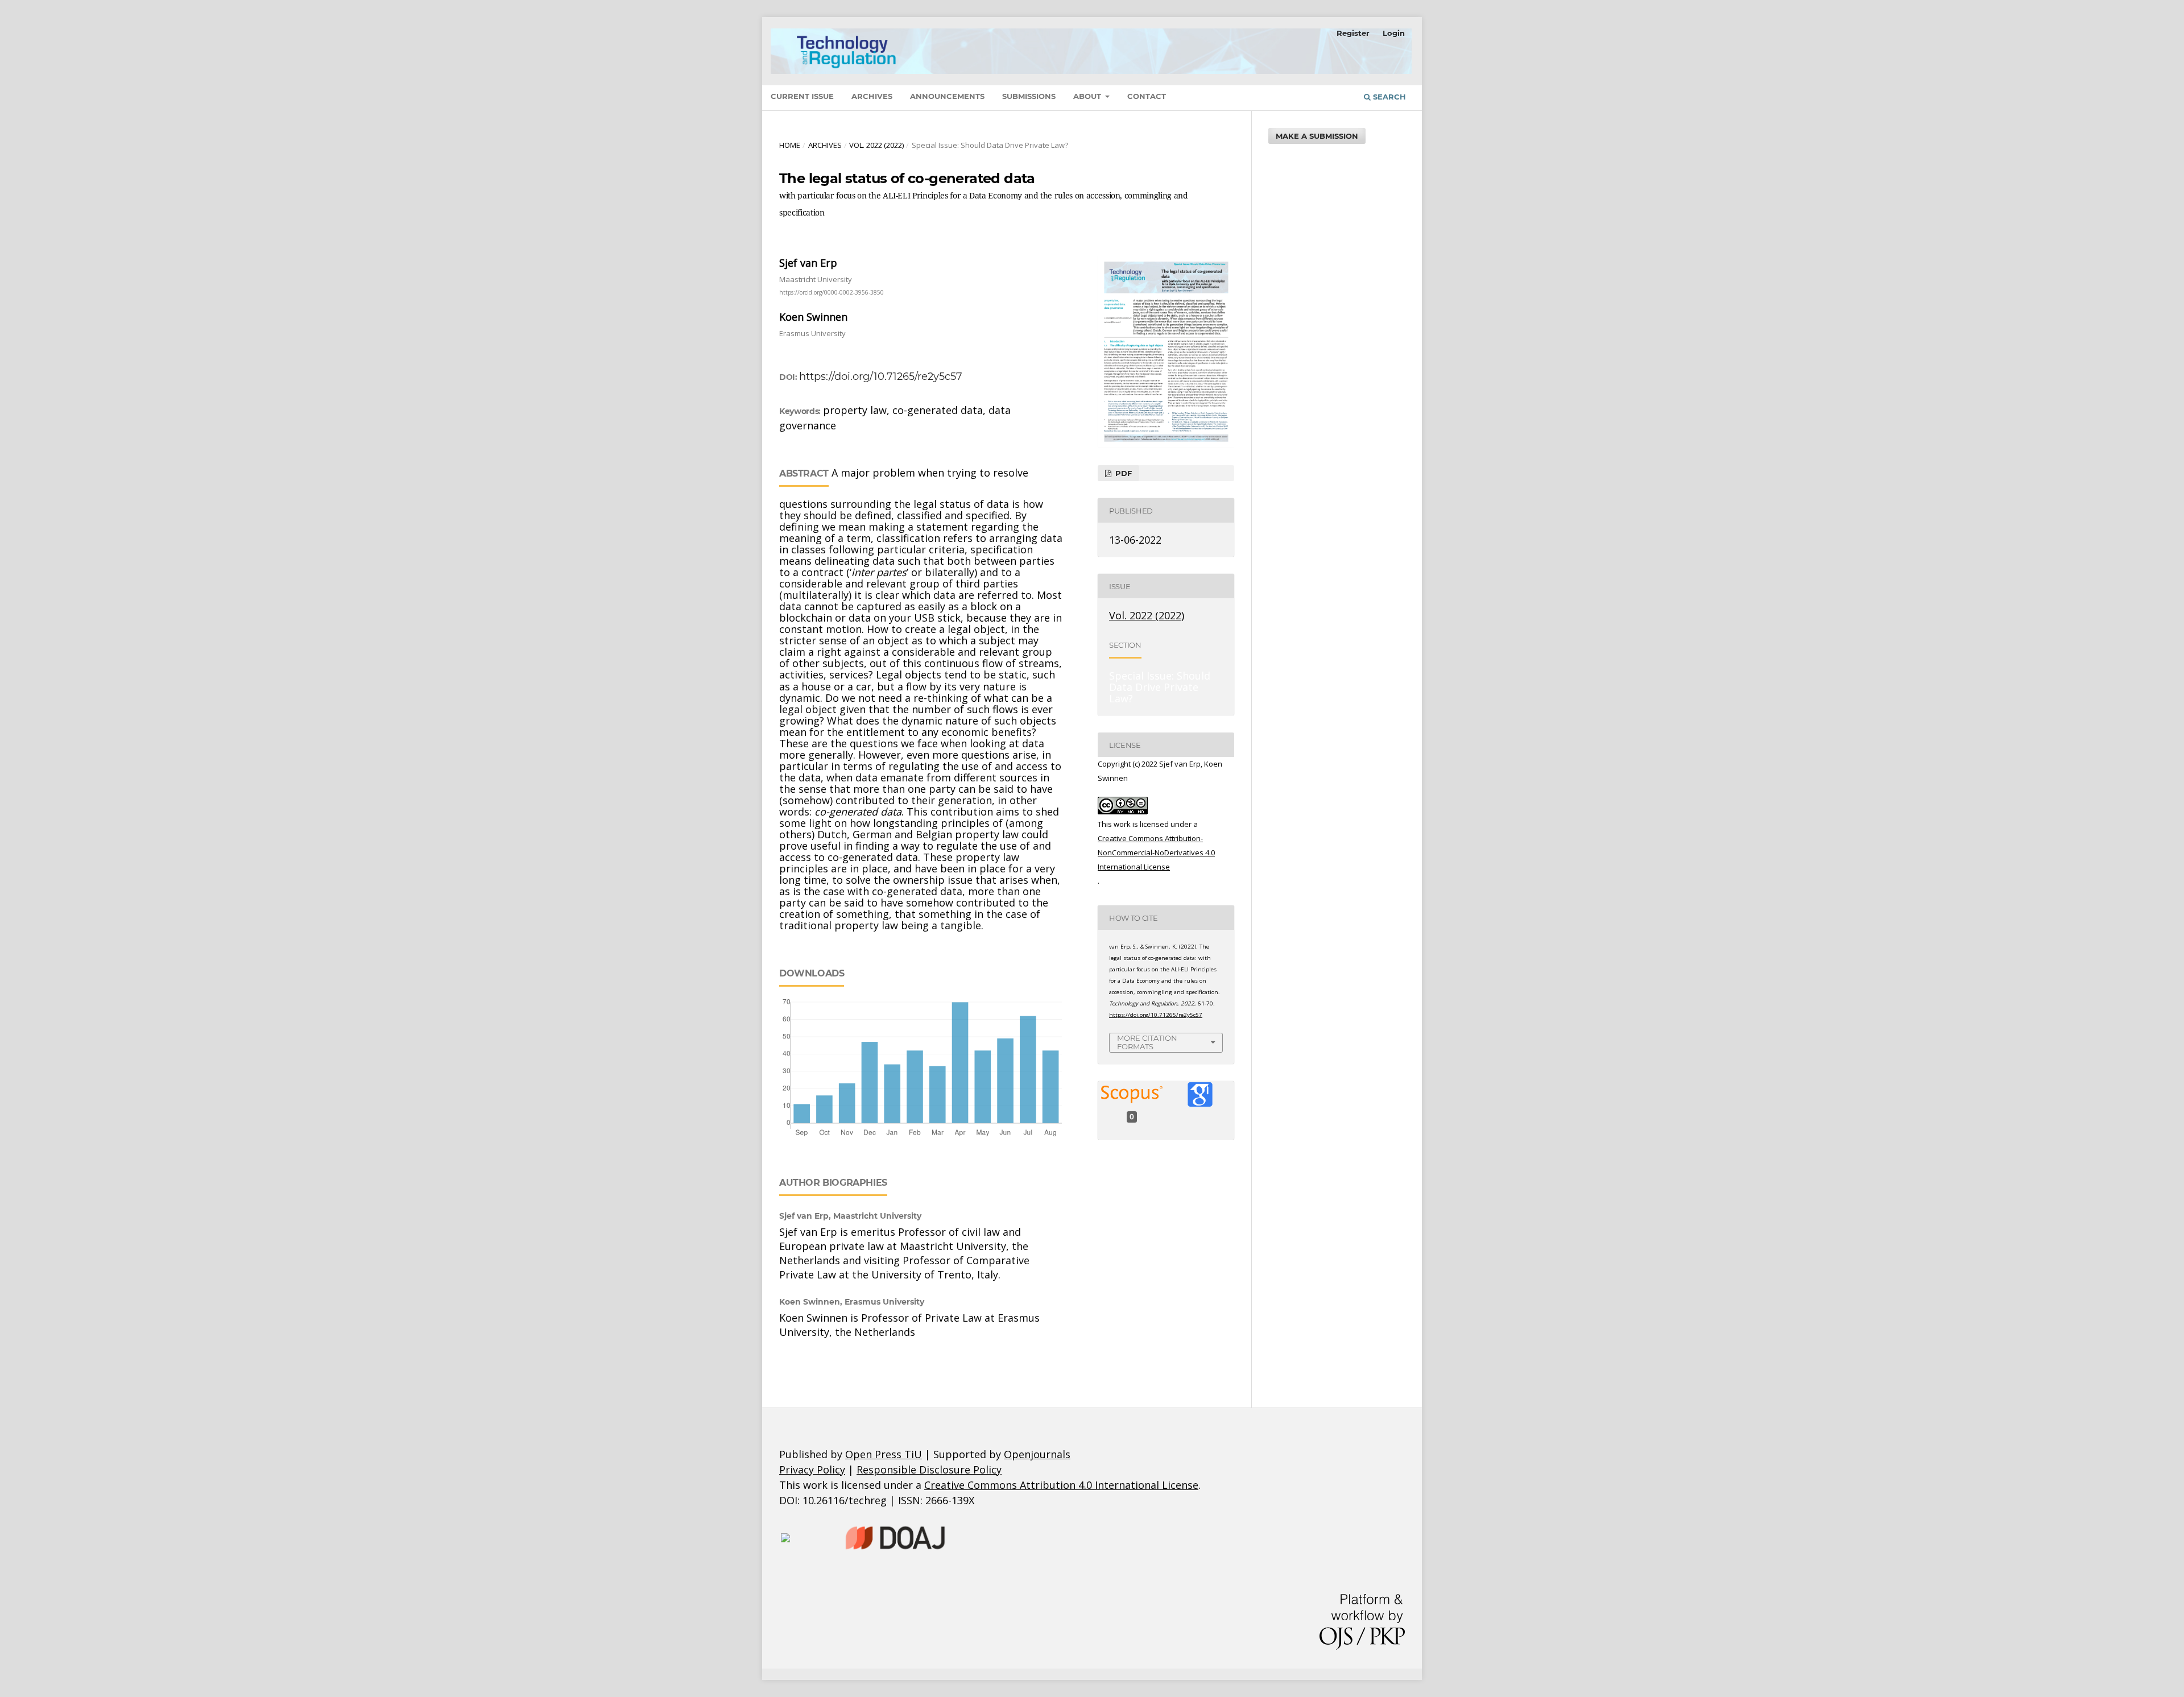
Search (1388, 97)
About (1088, 96)
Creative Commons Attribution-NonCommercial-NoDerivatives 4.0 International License (1156, 852)
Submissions (1029, 96)
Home (790, 145)
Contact (1147, 96)
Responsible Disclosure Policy (929, 1470)
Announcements (947, 96)
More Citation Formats (1147, 1042)
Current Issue (802, 96)
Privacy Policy (812, 1470)
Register (1353, 33)
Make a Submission (1317, 136)
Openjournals (1037, 1454)
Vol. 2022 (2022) (876, 145)
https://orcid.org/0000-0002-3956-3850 (832, 292)
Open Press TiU (884, 1454)
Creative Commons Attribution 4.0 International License (1061, 1485)
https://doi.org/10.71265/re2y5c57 (881, 376)
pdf (1122, 473)
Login (1394, 33)
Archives (872, 96)
